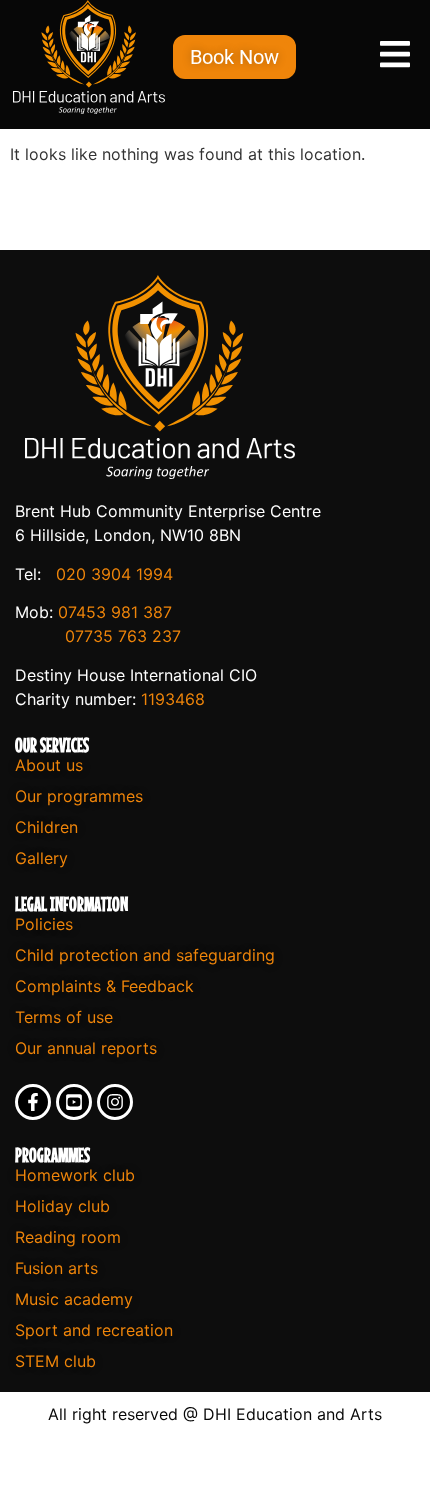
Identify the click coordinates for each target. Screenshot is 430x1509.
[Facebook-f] (33, 1102)
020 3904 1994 (114, 574)
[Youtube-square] (74, 1102)
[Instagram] (115, 1102)
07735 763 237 (123, 636)
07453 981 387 (115, 612)
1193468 (173, 699)
